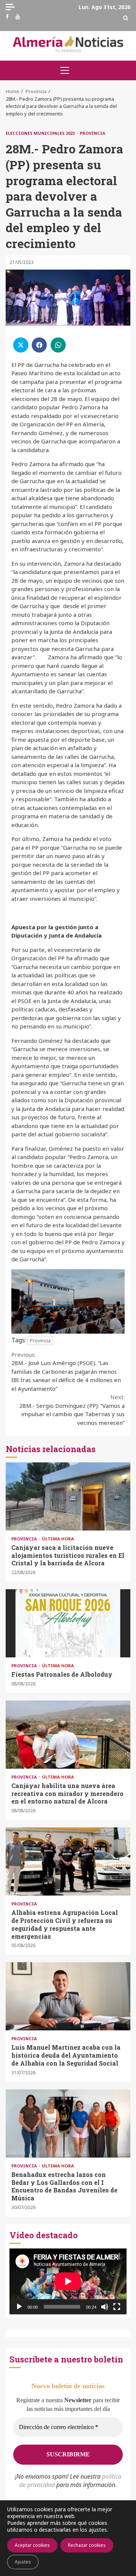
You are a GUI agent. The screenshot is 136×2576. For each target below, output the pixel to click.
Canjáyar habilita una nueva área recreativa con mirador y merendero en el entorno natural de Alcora (68, 1735)
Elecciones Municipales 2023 (41, 133)
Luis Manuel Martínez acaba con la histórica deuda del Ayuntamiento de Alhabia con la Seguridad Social (68, 1996)
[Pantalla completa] (117, 2307)
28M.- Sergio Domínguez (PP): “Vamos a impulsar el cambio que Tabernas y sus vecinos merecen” (72, 1410)
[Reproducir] (19, 2307)
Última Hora (58, 1539)
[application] (68, 2281)
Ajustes (23, 2562)
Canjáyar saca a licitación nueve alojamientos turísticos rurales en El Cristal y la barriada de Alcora (68, 1496)
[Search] (126, 18)
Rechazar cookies (87, 2545)
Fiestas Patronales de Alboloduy (68, 1623)
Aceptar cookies (32, 2545)
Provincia (93, 133)
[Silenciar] (105, 2307)
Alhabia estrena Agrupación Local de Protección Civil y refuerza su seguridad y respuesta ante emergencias (68, 1861)
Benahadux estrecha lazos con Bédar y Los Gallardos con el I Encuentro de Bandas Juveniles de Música (68, 2124)
